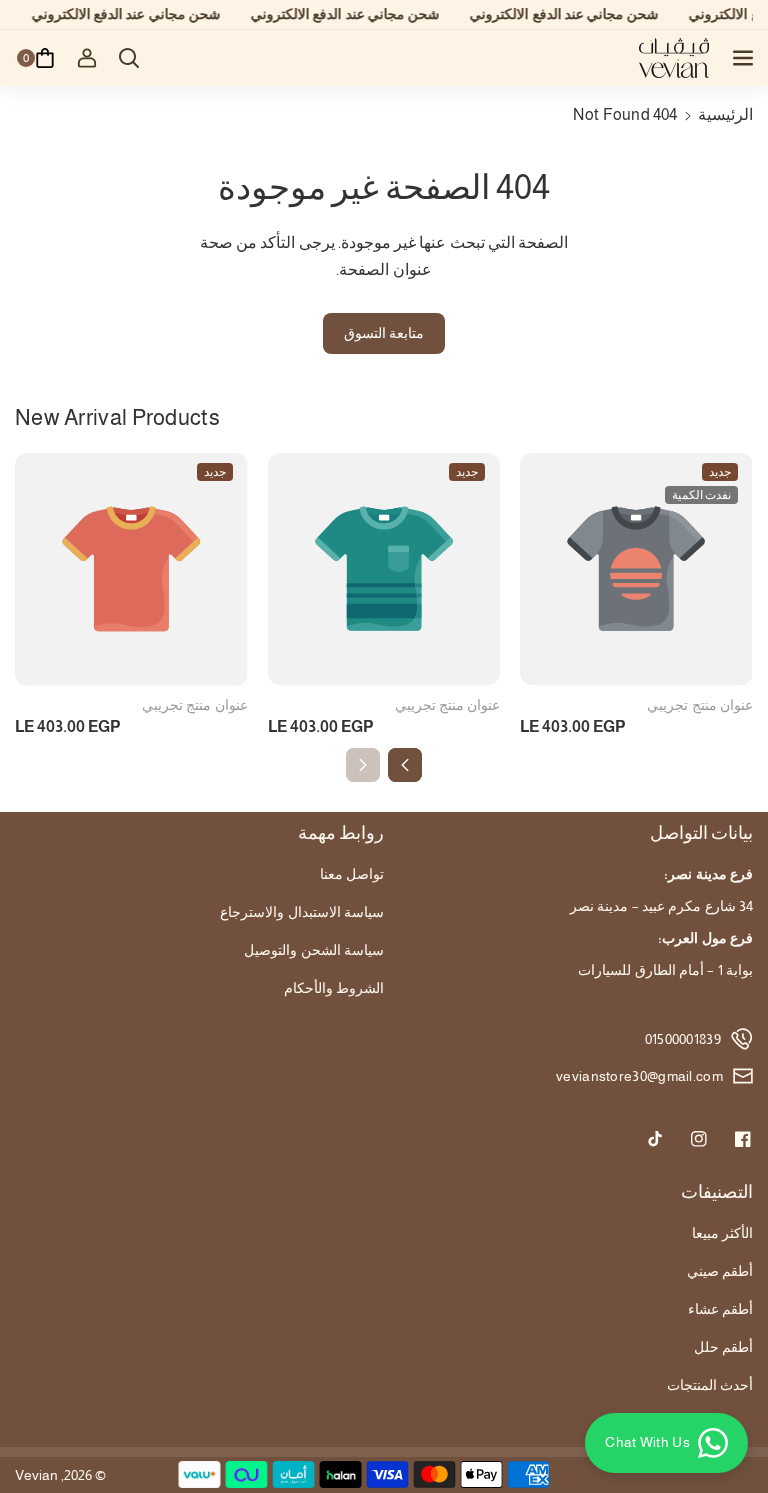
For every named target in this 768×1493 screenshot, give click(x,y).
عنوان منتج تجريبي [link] (195, 705)
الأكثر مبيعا (722, 1233)
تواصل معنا (352, 874)
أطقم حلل (723, 1347)
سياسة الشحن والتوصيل (314, 950)
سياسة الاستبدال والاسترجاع (302, 912)
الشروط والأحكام (334, 988)
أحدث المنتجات (710, 1385)
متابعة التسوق (384, 333)
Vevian (36, 1475)
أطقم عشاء (720, 1309)
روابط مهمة (341, 833)
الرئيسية (725, 114)
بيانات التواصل (701, 833)
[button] (741, 58)
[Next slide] (405, 765)
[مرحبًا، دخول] (87, 58)
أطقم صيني (720, 1271)
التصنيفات (717, 1192)
